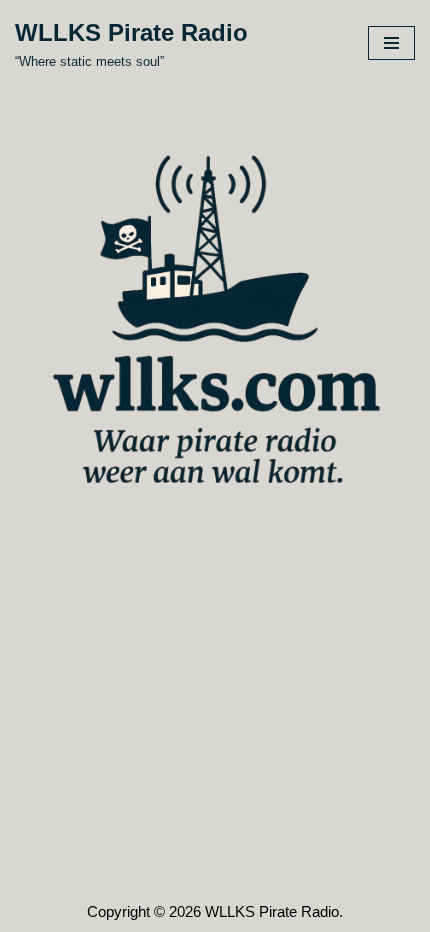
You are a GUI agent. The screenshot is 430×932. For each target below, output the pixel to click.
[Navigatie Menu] (391, 43)
